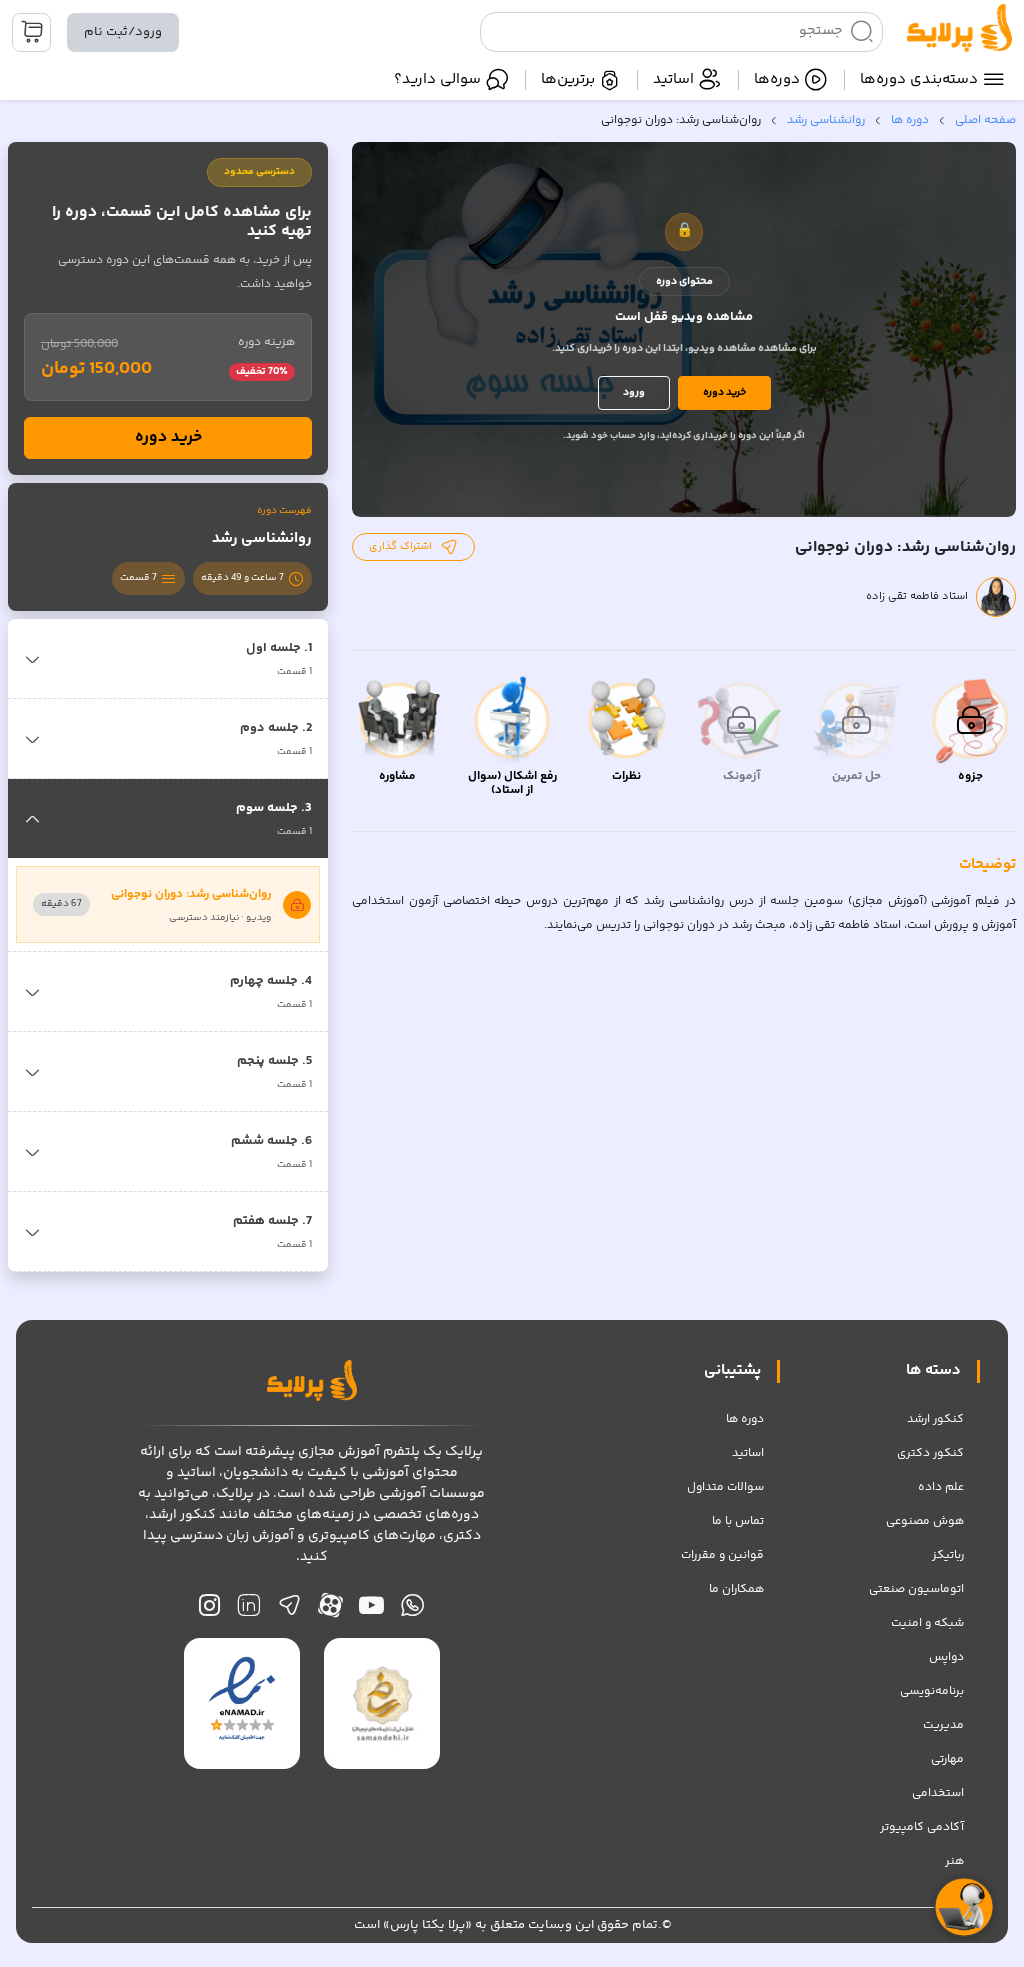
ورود (634, 392)
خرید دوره (724, 392)
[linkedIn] (248, 1610)
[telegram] (289, 1610)
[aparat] (330, 1610)
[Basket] (31, 32)
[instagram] (209, 1610)
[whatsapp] (412, 1610)
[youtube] (371, 1610)
